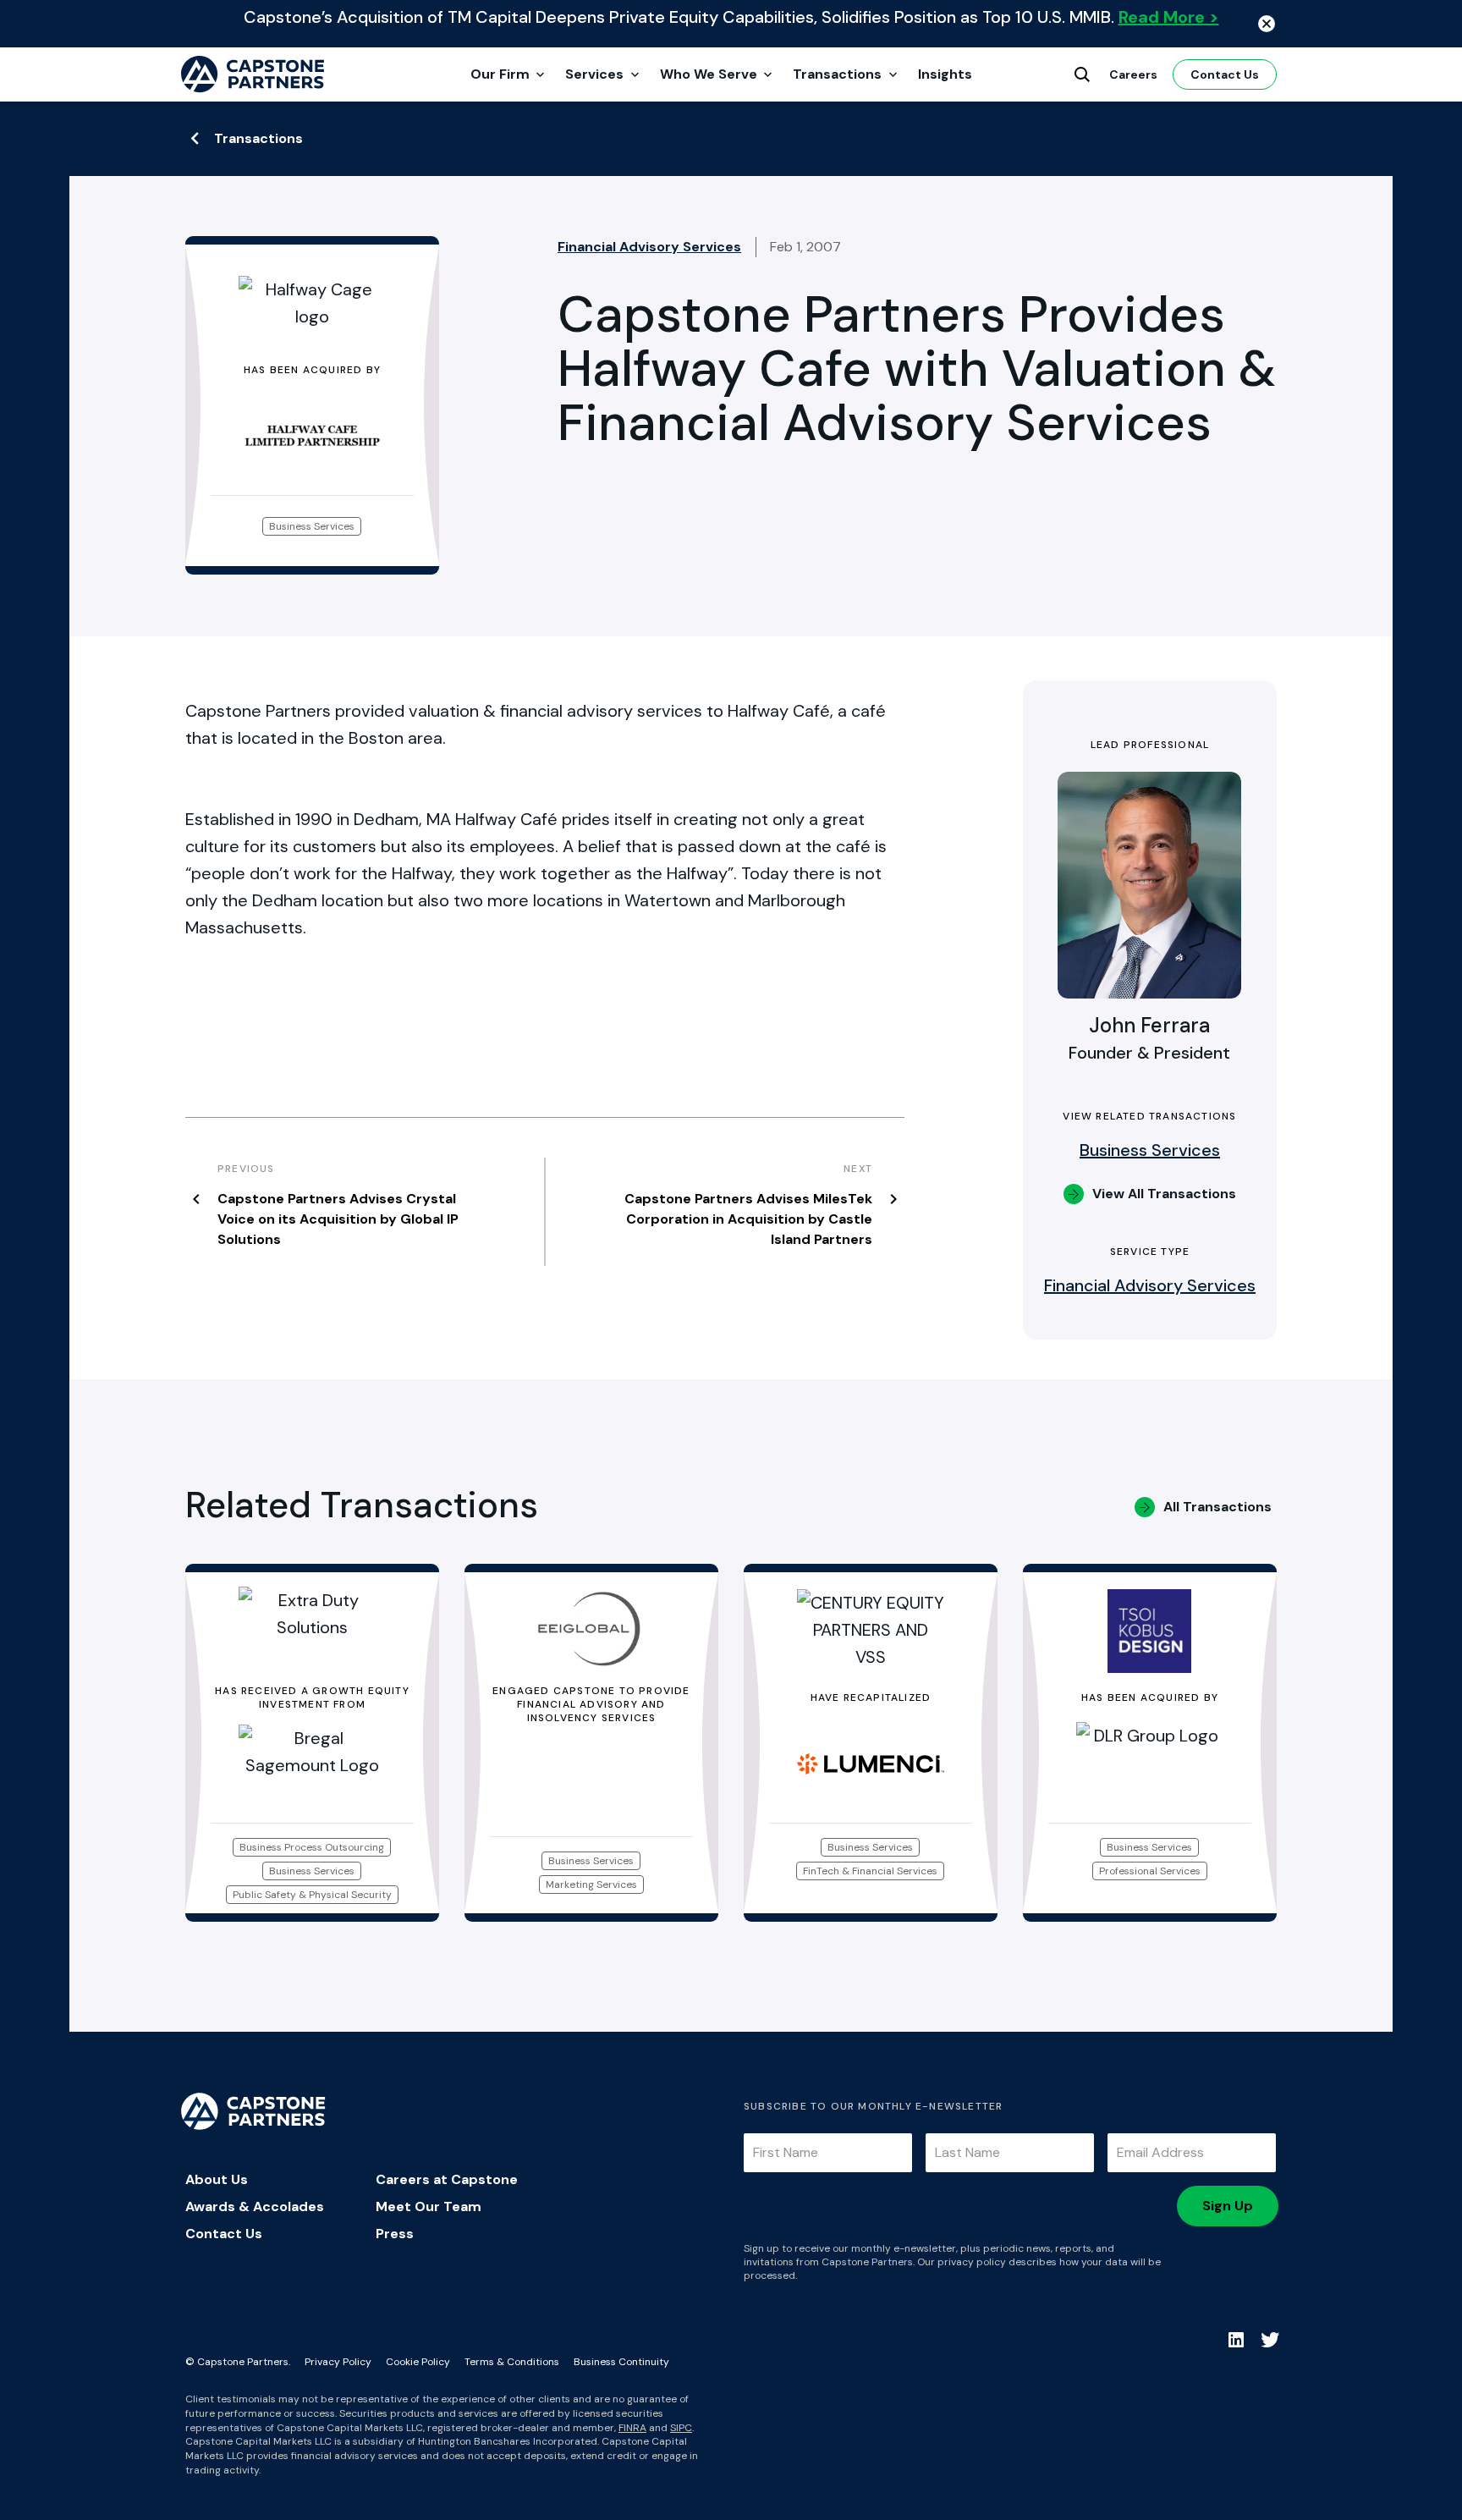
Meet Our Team (429, 2206)
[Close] (1267, 24)
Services (594, 74)
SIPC (681, 2428)
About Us (217, 2179)
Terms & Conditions (512, 2362)
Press (395, 2234)
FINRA (632, 2428)
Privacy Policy (338, 2362)
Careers (1133, 74)
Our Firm (500, 74)
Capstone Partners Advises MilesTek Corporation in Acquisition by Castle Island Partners (748, 1219)
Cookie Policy (418, 2362)
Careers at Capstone (447, 2179)
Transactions (837, 74)
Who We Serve (709, 74)
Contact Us (1225, 74)
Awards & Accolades (255, 2206)
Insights (945, 74)
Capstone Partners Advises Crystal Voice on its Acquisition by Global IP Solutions (338, 1219)
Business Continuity (621, 2362)
